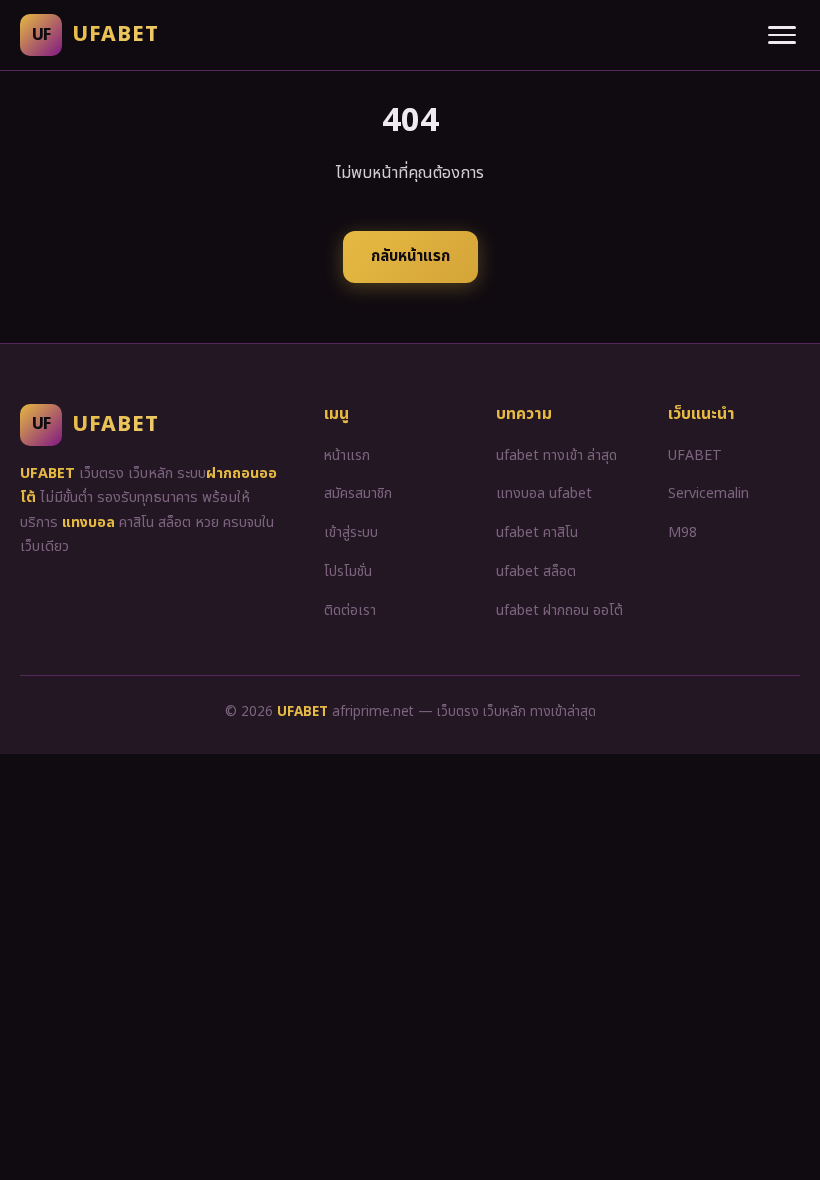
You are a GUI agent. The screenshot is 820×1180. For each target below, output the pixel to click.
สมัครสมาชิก (358, 493)
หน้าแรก (347, 455)
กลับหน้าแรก (410, 256)
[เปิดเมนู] (782, 35)
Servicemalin (708, 493)
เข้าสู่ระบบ (351, 532)
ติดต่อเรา (350, 610)
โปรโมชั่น (348, 571)
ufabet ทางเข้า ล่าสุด (556, 455)
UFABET (695, 455)
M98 (682, 532)
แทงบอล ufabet (544, 493)
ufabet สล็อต (536, 571)
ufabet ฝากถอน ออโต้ (559, 610)
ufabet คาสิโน (537, 532)
